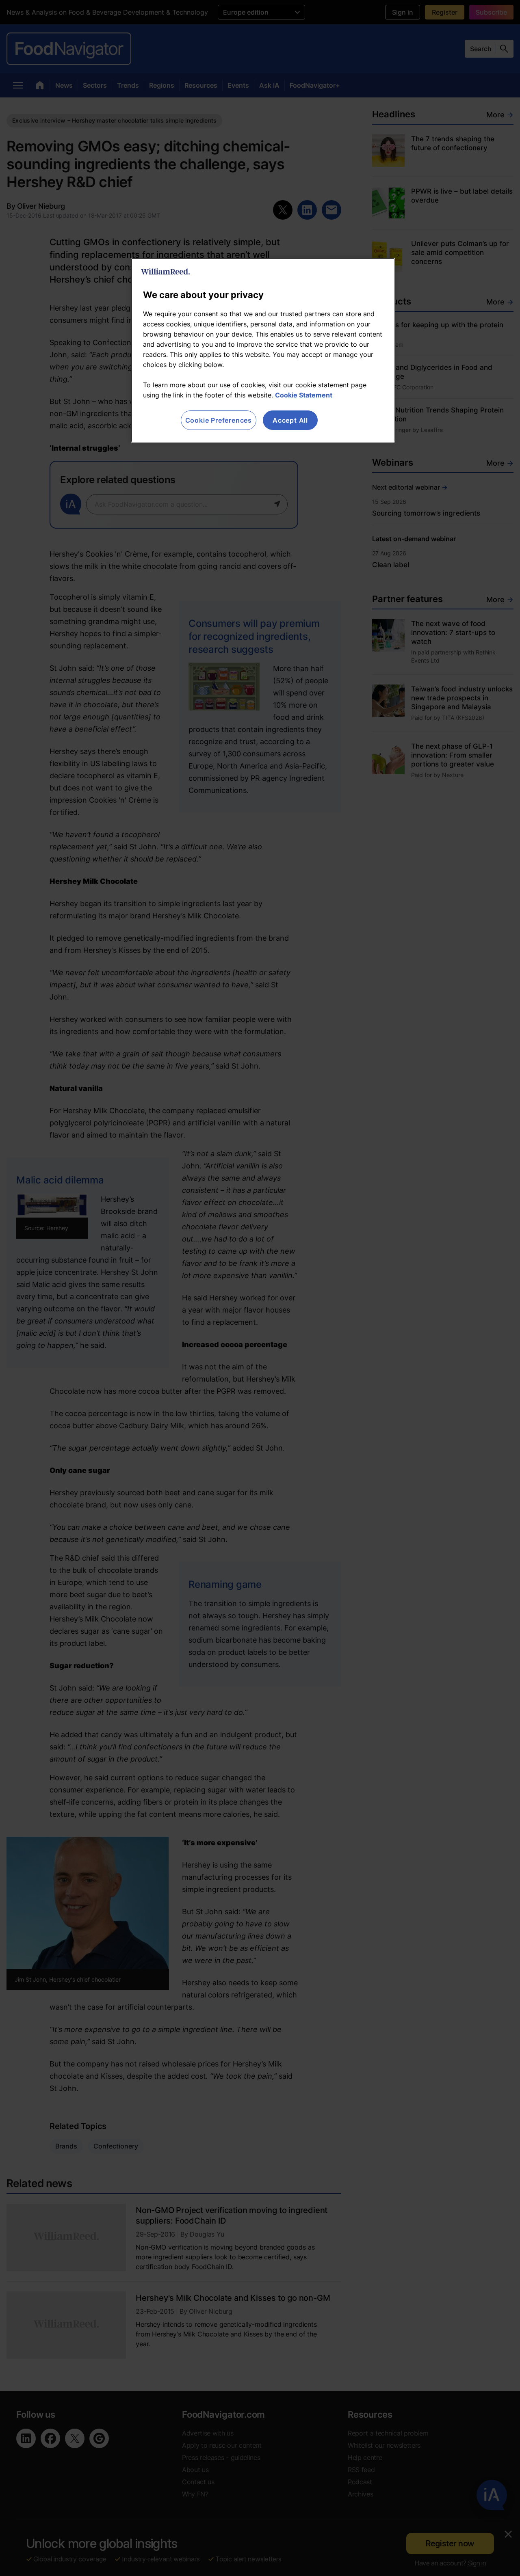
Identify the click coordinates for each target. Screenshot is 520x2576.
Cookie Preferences (219, 420)
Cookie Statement (304, 395)
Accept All (290, 420)
